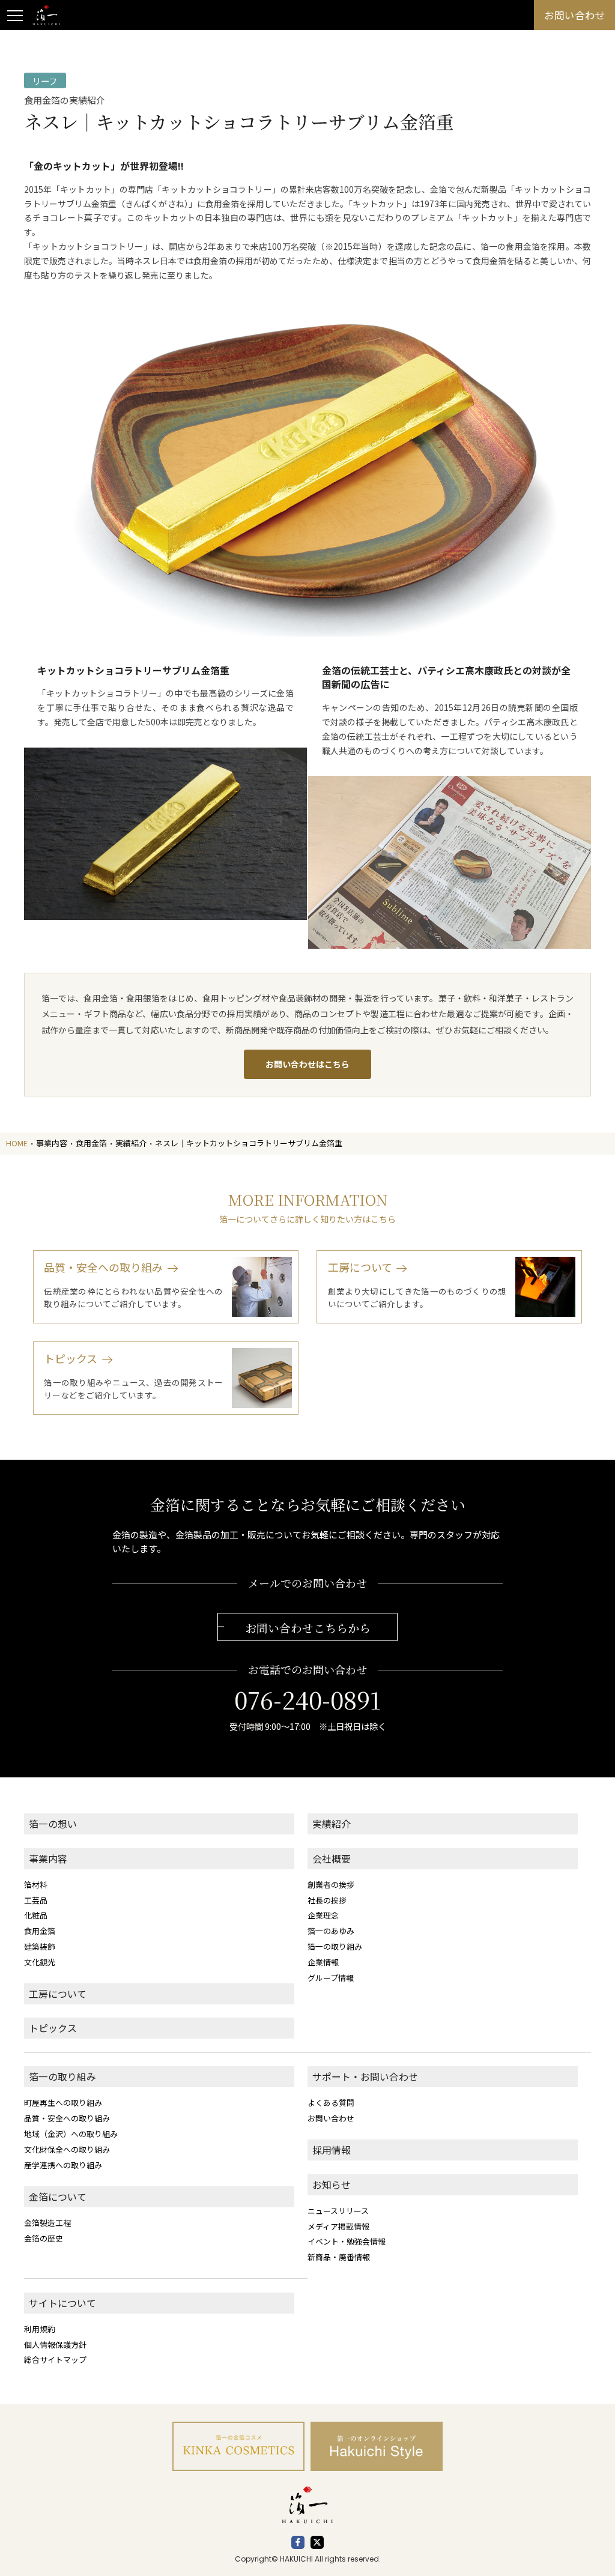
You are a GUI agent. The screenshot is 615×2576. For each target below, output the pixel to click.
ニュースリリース (338, 2211)
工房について (58, 1994)
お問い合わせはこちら (307, 1064)
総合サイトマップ (55, 2360)
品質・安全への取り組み (67, 2118)
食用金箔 (40, 1931)
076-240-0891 (307, 1699)
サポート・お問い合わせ (365, 2077)
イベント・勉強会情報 (347, 2241)
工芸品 (36, 1900)
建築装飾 (40, 1946)
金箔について (58, 2197)
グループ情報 (331, 1978)
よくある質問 (331, 2103)
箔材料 (36, 1885)
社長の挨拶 (327, 1900)
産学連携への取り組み (63, 2165)
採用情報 (332, 2150)
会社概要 (332, 1859)
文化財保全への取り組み (67, 2149)
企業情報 (323, 1962)
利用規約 (40, 2329)
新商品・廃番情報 (339, 2257)
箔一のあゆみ (331, 1931)
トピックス (53, 2028)
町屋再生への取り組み (63, 2103)
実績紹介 (332, 1824)
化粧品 (36, 1915)
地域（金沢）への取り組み (71, 2134)
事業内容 (48, 1859)
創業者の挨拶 (331, 1885)
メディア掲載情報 (338, 2226)
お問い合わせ (331, 2118)
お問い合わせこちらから (308, 1628)
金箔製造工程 (47, 2223)
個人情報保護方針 (55, 2345)
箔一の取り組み (335, 1946)
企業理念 (323, 1915)
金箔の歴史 (44, 2238)
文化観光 (40, 1962)
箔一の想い (53, 1824)
